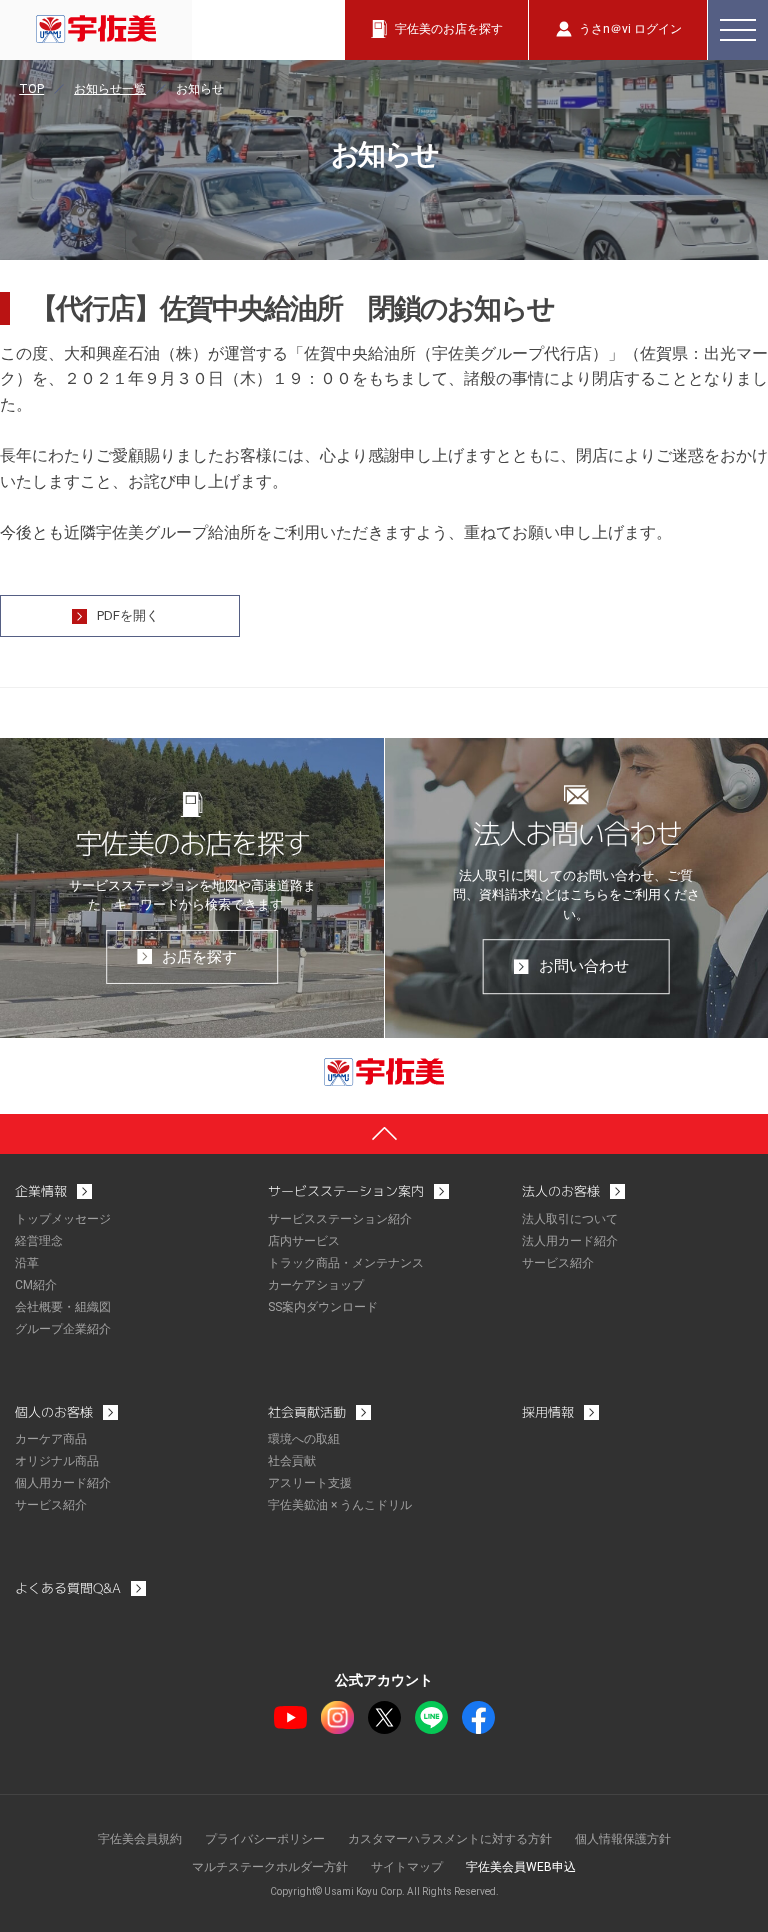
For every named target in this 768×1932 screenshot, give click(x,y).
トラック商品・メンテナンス (346, 1263)
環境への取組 (304, 1439)
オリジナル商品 (57, 1461)
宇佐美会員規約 (140, 1839)
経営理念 (39, 1241)
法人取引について (570, 1219)
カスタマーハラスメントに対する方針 (450, 1839)
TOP (31, 89)
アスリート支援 (310, 1483)
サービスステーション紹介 (340, 1219)
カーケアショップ (316, 1285)
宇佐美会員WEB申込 (521, 1867)
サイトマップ (407, 1867)
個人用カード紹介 (63, 1483)
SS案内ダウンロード (323, 1307)
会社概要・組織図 (63, 1307)
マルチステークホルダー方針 (270, 1867)
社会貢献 (292, 1461)
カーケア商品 (51, 1439)
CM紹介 (36, 1285)
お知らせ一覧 (110, 89)
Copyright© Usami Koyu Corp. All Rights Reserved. (384, 1891)
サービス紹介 (558, 1263)
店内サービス (304, 1241)
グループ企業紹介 (63, 1329)
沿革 (27, 1263)
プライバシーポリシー (265, 1839)
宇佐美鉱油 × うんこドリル (340, 1505)
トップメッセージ (63, 1219)
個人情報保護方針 (623, 1839)
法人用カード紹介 (570, 1241)
